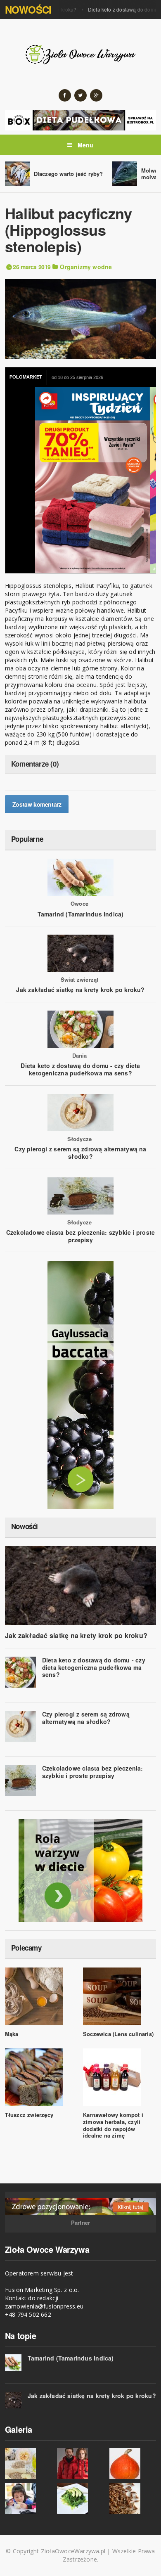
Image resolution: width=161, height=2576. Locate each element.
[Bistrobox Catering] (81, 1870)
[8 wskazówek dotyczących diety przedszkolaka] (28, 2499)
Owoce (79, 904)
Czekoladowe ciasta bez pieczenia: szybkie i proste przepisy (81, 1236)
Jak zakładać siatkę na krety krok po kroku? (80, 990)
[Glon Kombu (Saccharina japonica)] (80, 2499)
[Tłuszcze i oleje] (28, 2464)
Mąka (12, 2034)
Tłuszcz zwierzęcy (29, 2115)
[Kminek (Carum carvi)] (133, 2499)
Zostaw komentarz (37, 804)
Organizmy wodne (86, 267)
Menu (85, 145)
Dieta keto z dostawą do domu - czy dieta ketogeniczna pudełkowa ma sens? (80, 1069)
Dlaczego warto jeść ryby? (69, 174)
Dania (80, 1056)
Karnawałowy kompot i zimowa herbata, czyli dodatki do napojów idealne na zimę (113, 2125)
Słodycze (80, 1139)
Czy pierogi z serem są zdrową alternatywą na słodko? (80, 1153)
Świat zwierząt (80, 980)
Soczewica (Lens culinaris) (118, 2034)
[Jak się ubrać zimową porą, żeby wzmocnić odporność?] (80, 2464)
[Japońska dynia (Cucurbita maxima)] (133, 2464)
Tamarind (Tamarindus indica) (81, 914)
